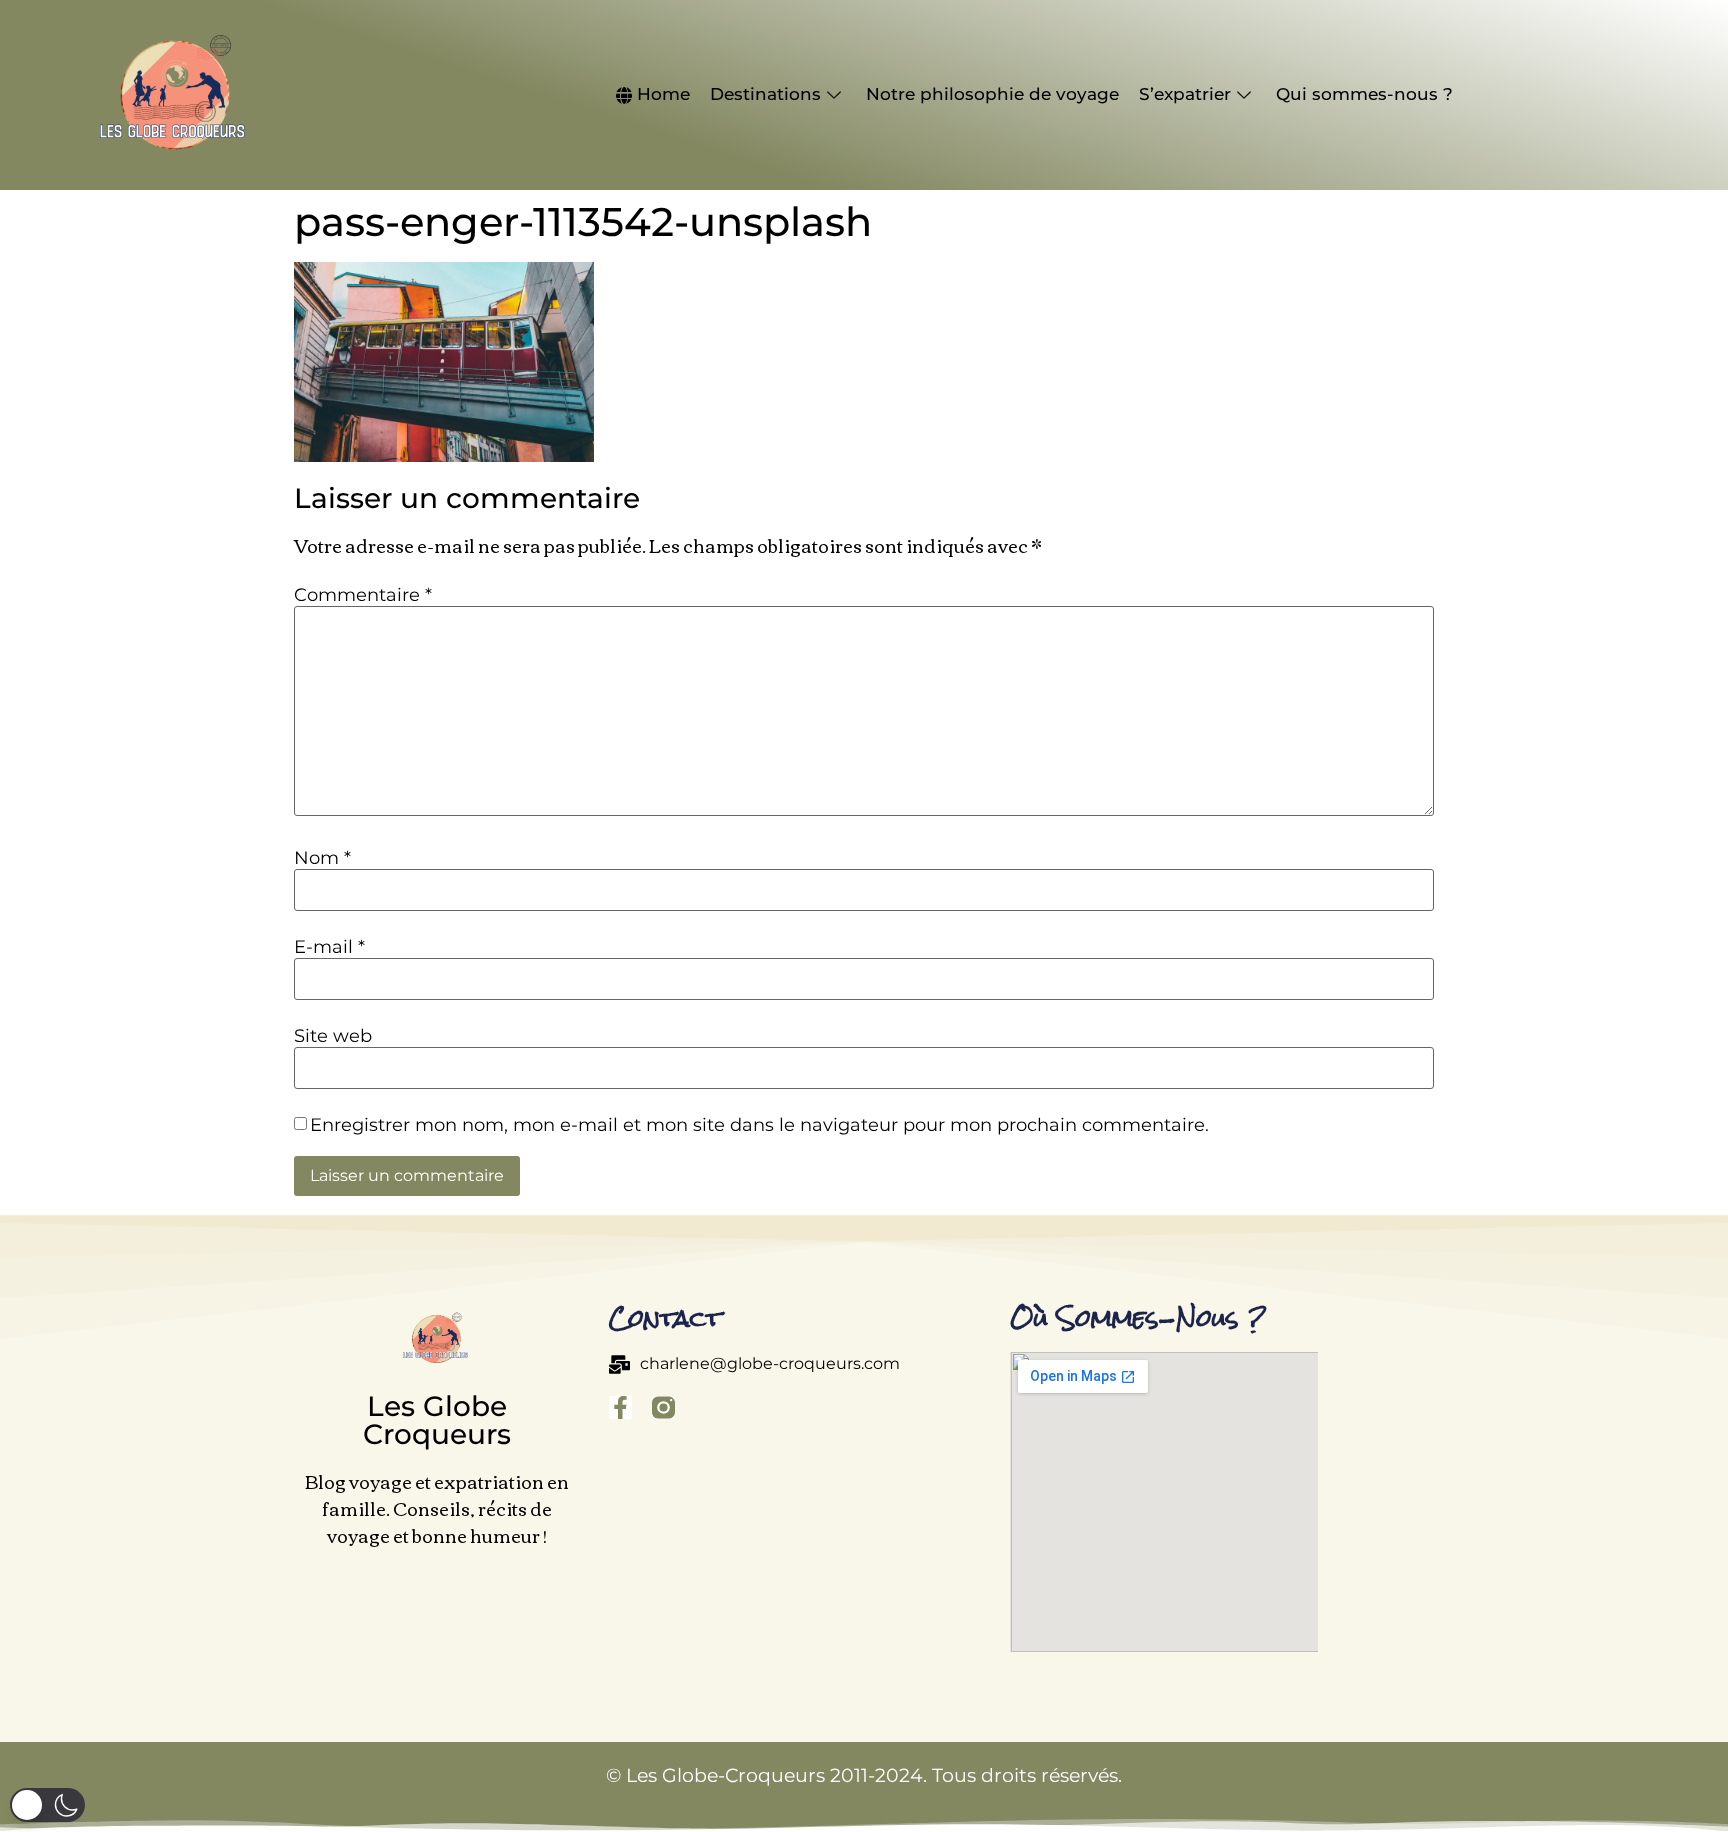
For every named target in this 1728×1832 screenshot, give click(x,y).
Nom (322, 858)
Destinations (765, 94)
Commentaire (363, 595)
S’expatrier (1185, 94)
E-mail (329, 947)
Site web (333, 1036)
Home (663, 94)
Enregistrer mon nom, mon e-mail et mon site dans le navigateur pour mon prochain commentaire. (759, 1125)
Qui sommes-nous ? (1364, 94)
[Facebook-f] (620, 1407)
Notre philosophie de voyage (992, 94)
